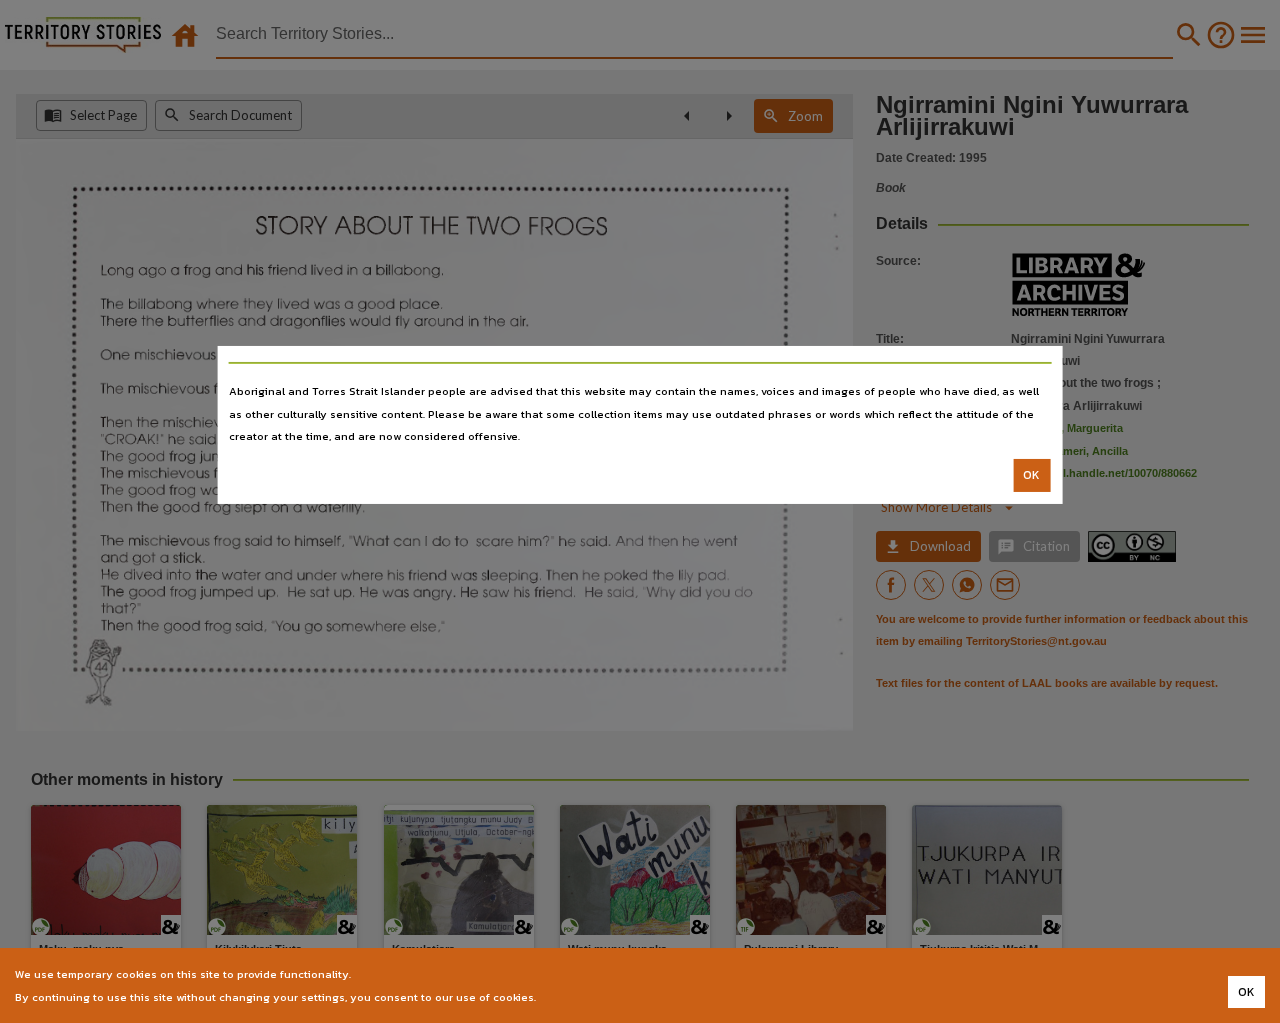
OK (1031, 475)
